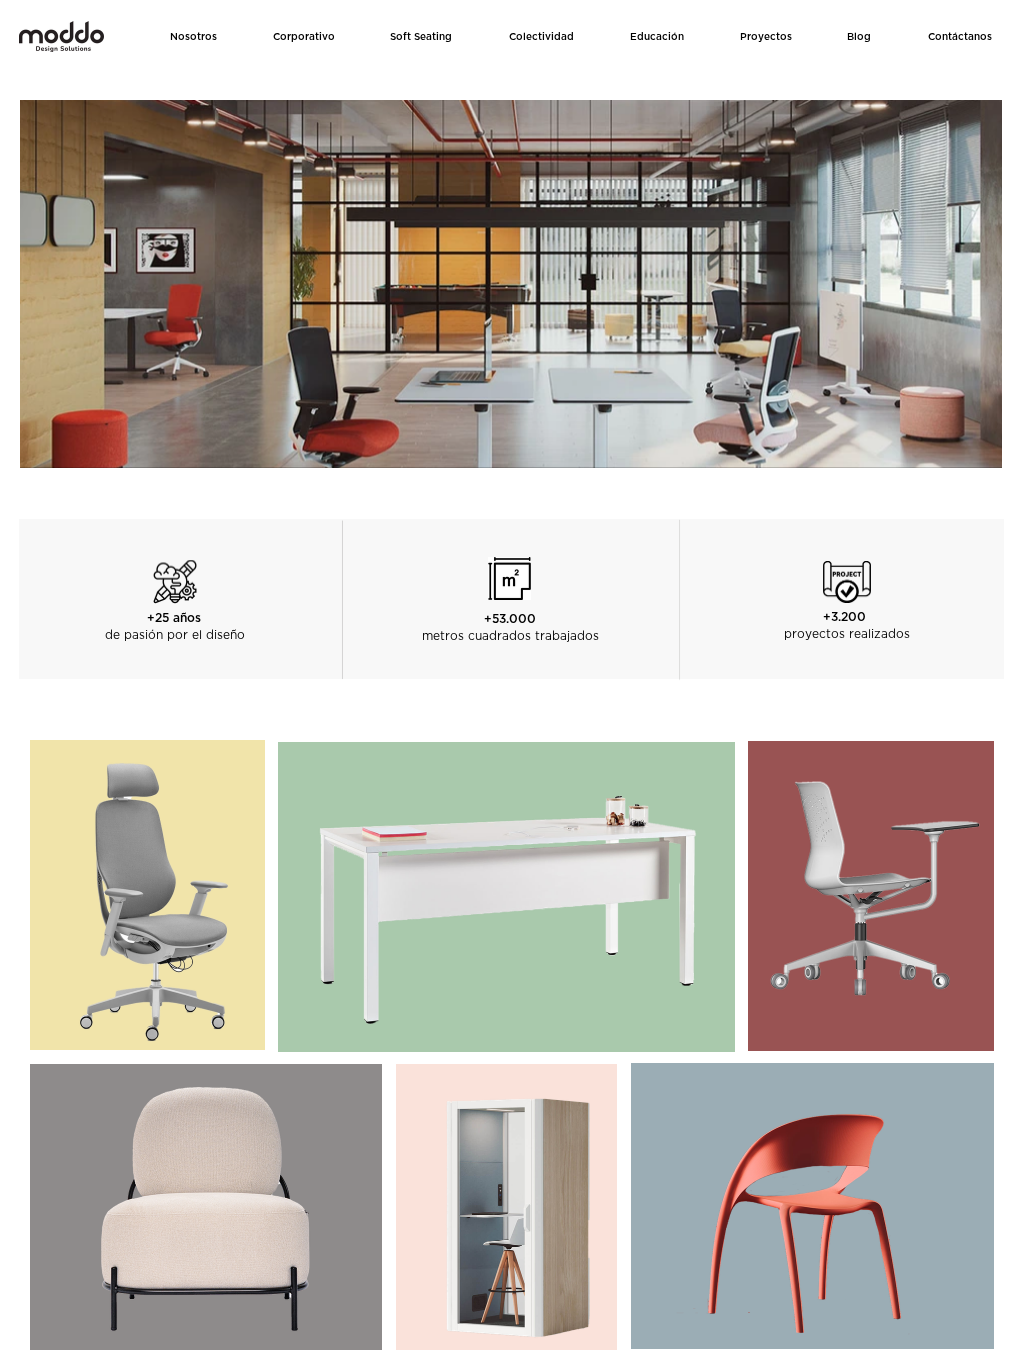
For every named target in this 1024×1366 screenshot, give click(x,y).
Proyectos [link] (766, 36)
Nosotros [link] (193, 36)
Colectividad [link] (541, 36)
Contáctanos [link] (960, 36)
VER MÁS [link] (147, 909)
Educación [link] (657, 36)
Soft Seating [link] (421, 36)
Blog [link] (859, 36)
